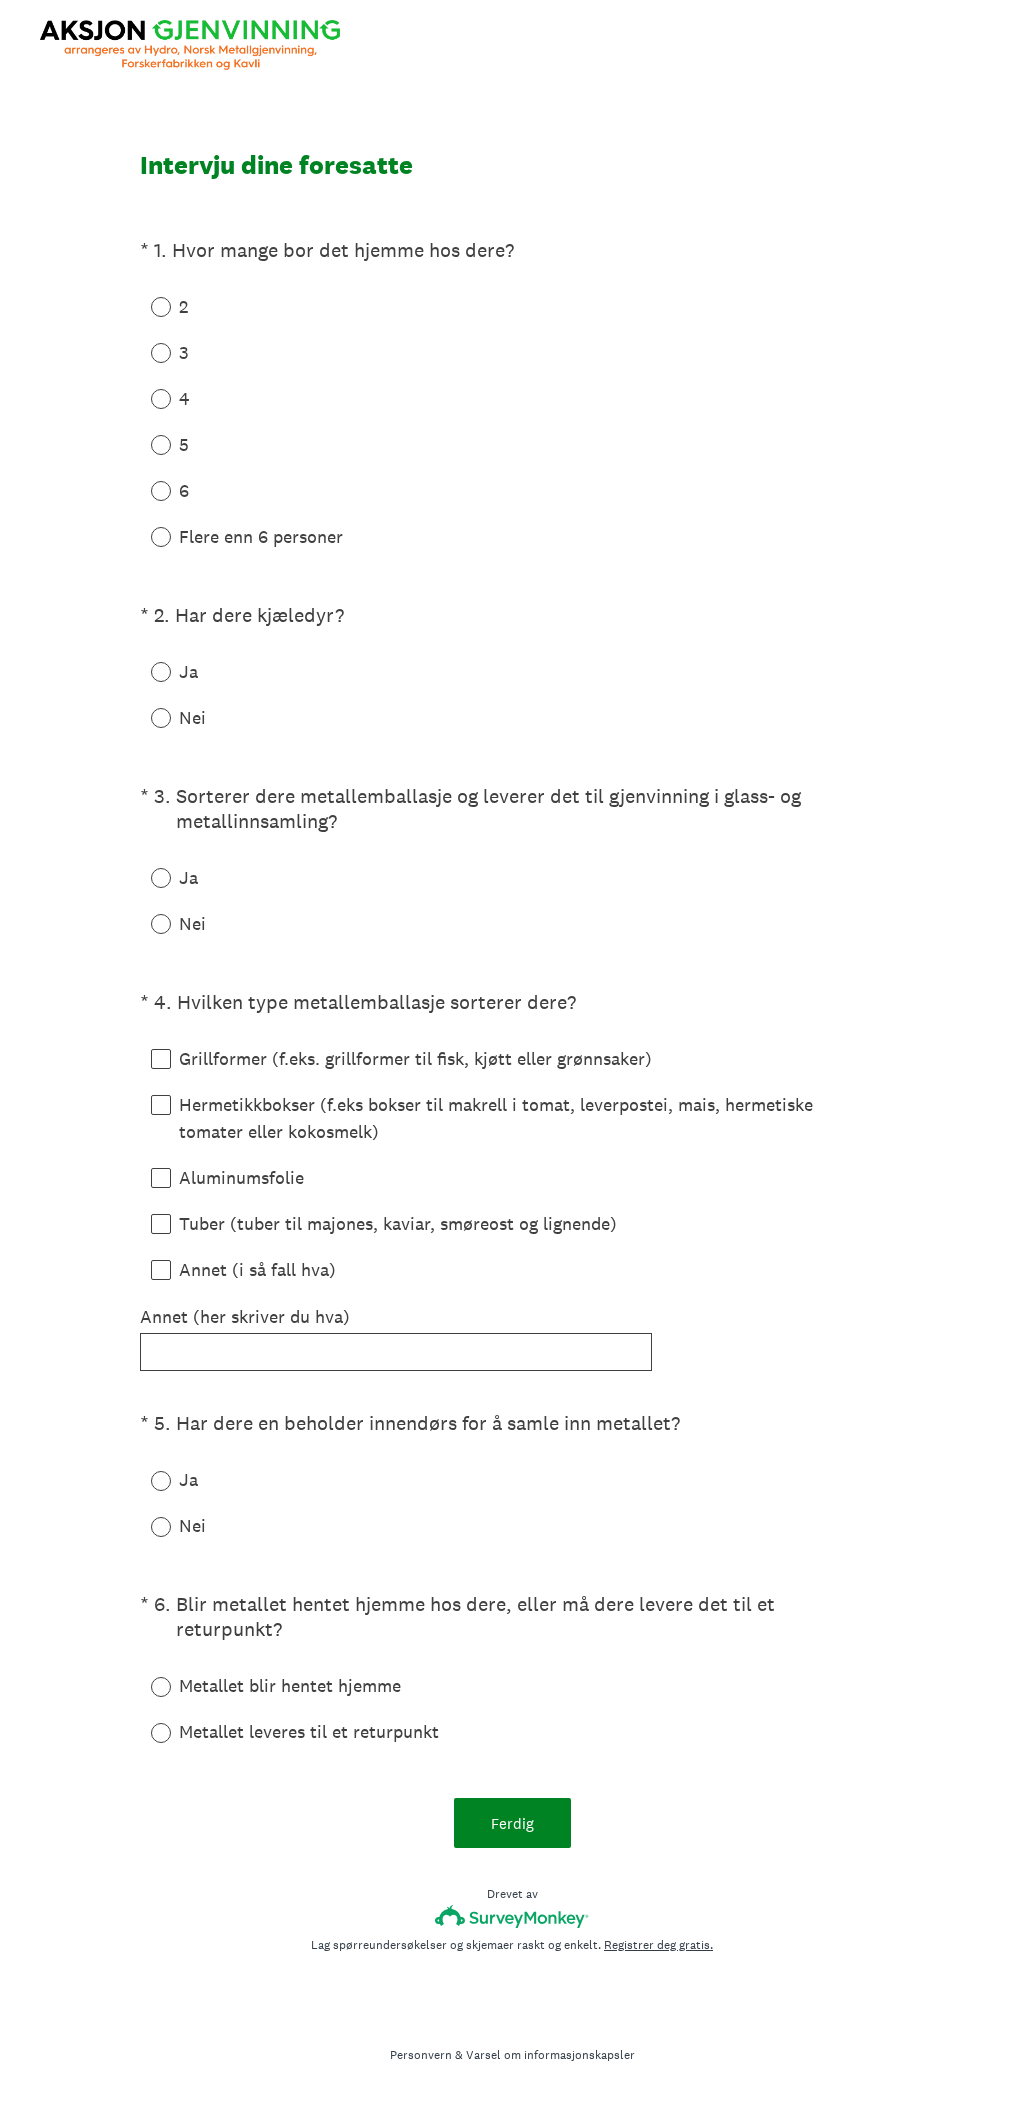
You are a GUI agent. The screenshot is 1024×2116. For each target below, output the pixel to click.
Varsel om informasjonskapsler (550, 2055)
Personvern (421, 2055)
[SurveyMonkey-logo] (512, 1916)
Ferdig (512, 1823)
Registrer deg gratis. (658, 1945)
